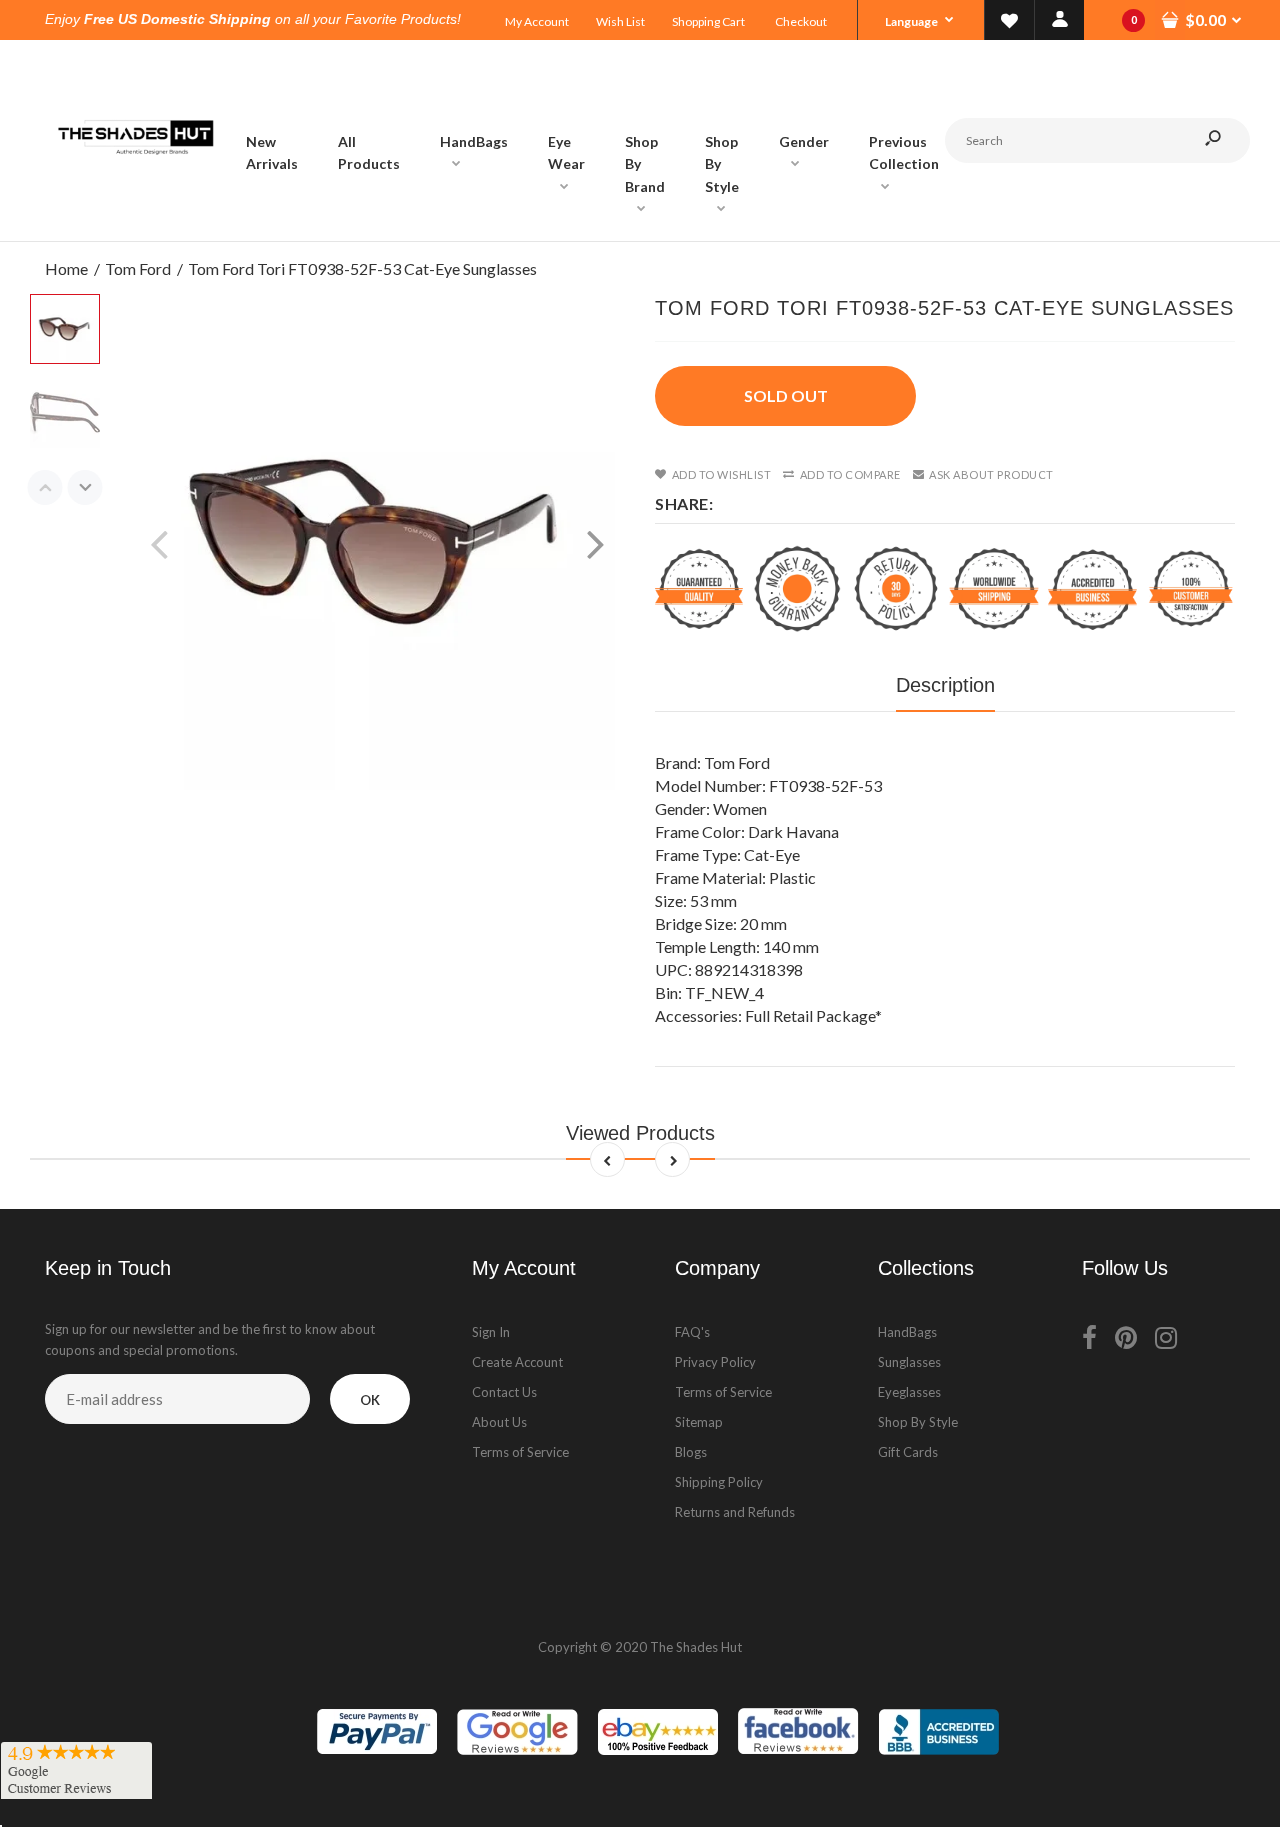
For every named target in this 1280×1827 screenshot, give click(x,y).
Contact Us (504, 1392)
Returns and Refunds (735, 1512)
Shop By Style (918, 1422)
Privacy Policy (715, 1362)
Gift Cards (908, 1452)
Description (945, 685)
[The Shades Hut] (135, 220)
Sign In (491, 1332)
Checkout (801, 21)
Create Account (517, 1362)
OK (370, 1400)
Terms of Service (520, 1452)
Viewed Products (640, 1133)
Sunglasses (909, 1362)
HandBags (907, 1332)
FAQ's (692, 1332)
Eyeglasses (909, 1392)
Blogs (691, 1452)
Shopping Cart (708, 21)
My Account (537, 21)
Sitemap (699, 1422)
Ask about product (991, 474)
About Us (499, 1422)
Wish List (620, 21)
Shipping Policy (719, 1482)
